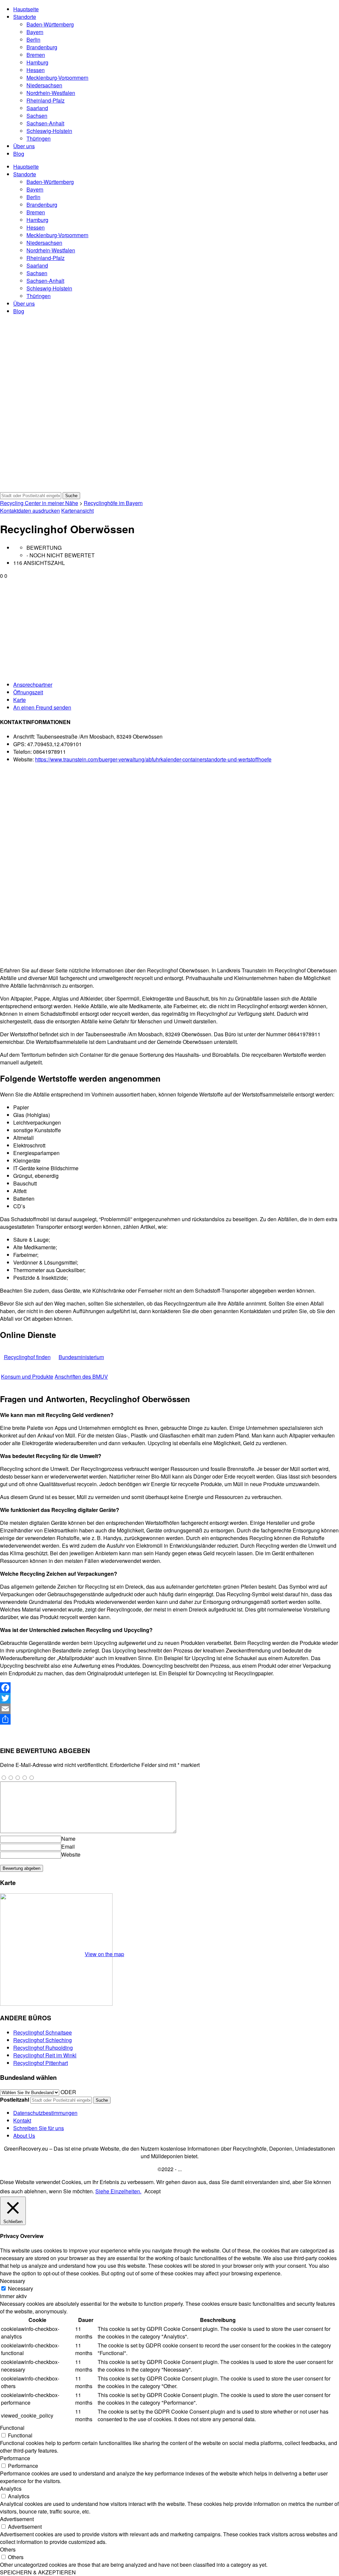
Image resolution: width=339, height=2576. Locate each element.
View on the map (104, 1954)
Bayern (35, 32)
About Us (24, 2136)
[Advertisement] (169, 629)
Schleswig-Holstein (49, 131)
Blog (19, 154)
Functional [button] (12, 2428)
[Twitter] (169, 1698)
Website (71, 1854)
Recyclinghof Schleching (43, 2040)
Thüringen (39, 138)
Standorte (25, 17)
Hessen (36, 70)
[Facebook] (169, 1688)
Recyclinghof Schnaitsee (43, 2032)
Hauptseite (26, 9)
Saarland (37, 108)
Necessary (21, 2288)
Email (68, 1846)
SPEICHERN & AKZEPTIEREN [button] (38, 2572)
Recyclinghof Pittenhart (41, 2063)
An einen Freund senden (42, 707)
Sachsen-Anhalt (45, 123)
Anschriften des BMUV (81, 1376)
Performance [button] (15, 2458)
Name (68, 1839)
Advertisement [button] (17, 2519)
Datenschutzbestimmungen (45, 2113)
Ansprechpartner (33, 685)
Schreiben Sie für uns (39, 2128)
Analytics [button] (11, 2489)
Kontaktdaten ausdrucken (30, 511)
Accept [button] (152, 2191)
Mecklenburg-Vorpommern (57, 78)
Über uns (24, 146)
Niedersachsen (44, 85)
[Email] (169, 1709)
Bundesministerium (81, 1357)
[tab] (176, 685)
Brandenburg (42, 47)
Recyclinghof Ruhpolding (43, 2048)
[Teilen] (169, 1719)
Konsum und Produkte (27, 1376)
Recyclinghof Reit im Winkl (45, 2055)
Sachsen (37, 116)
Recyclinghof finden (27, 1357)
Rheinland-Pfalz (46, 100)
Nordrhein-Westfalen (51, 93)
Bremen (36, 55)
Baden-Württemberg (50, 24)
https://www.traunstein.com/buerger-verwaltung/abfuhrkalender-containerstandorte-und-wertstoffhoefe (153, 759)
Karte (20, 700)
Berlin (33, 40)
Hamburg (37, 62)
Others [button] (8, 2549)
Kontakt (22, 2120)
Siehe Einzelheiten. (118, 2191)
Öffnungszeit (28, 692)
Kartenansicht (77, 511)
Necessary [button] (13, 2281)
